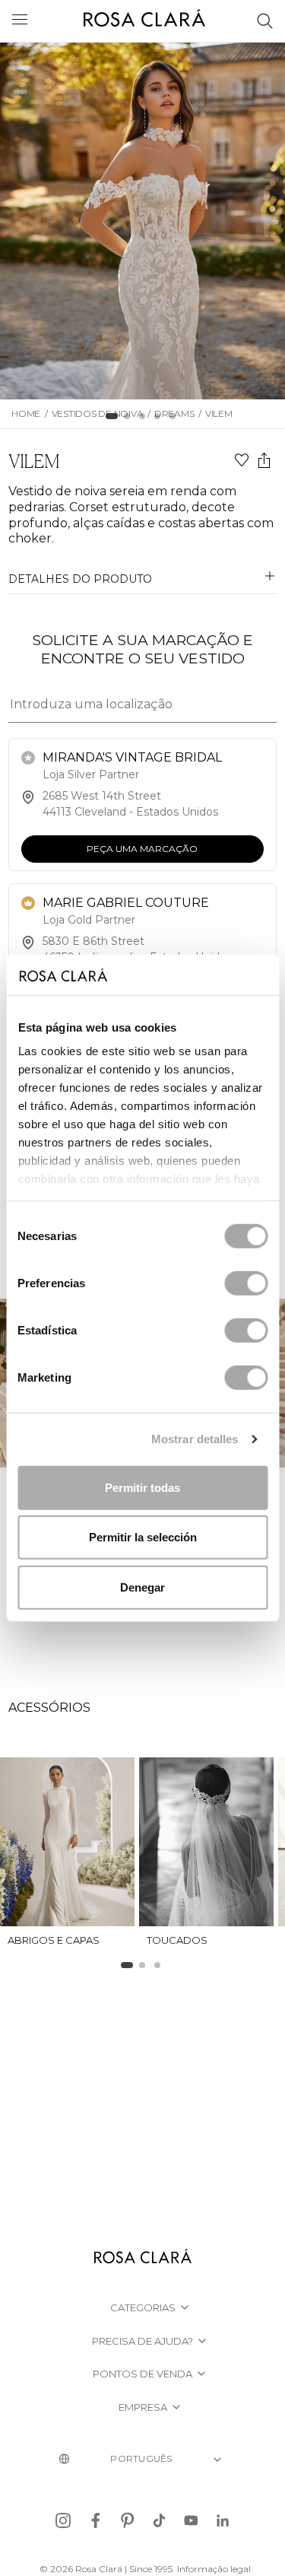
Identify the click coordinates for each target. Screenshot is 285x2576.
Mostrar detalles (195, 1439)
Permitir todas (142, 1487)
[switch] (246, 1283)
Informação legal (214, 2569)
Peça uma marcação (143, 849)
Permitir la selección (143, 1537)
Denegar (142, 1587)
